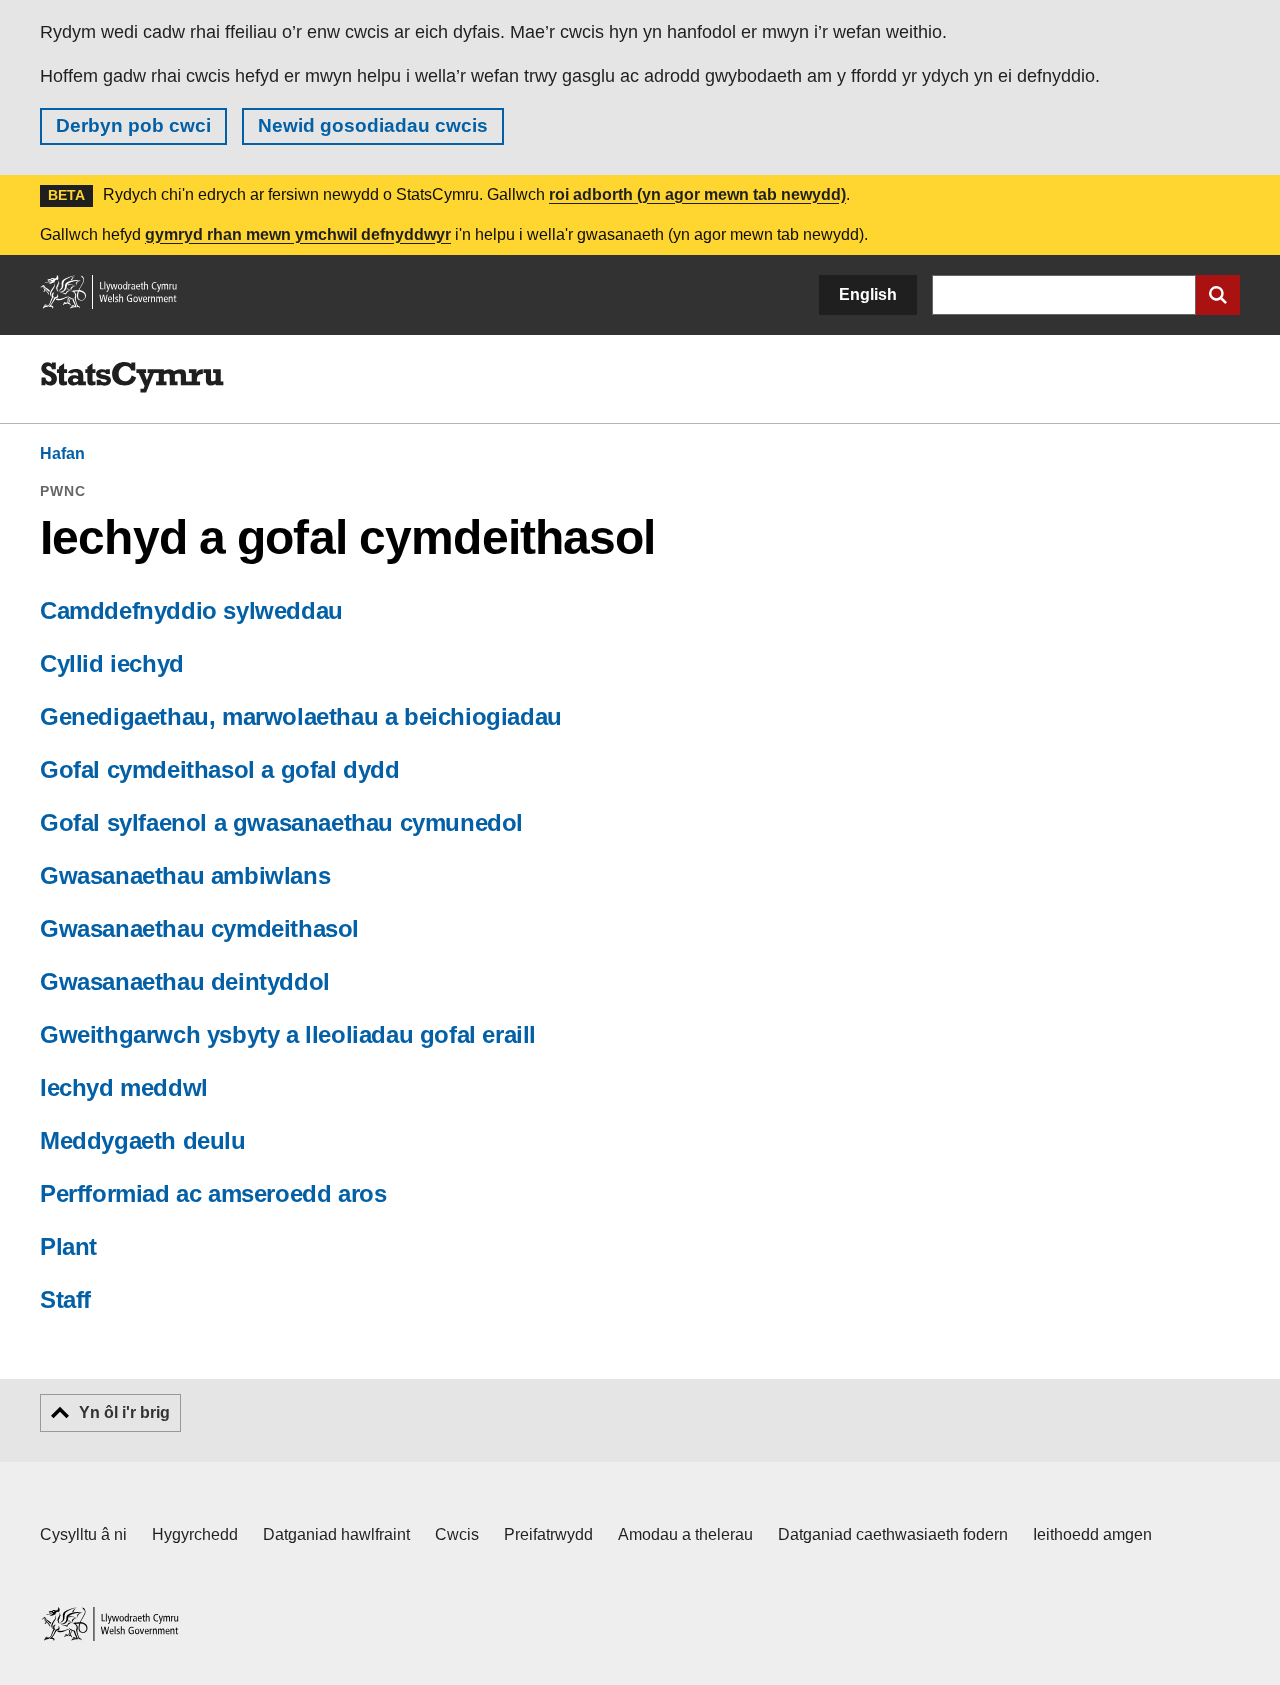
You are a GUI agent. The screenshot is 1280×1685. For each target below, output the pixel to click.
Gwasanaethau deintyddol (185, 981)
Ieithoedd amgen (1092, 1534)
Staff (65, 1299)
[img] (132, 378)
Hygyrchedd (195, 1534)
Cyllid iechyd (112, 663)
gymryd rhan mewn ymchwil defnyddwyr (298, 234)
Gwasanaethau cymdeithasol (199, 928)
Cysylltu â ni (83, 1534)
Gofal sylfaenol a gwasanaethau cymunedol (281, 822)
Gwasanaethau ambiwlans (185, 875)
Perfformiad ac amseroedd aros (213, 1193)
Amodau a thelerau (685, 1534)
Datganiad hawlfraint (336, 1534)
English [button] (868, 294)
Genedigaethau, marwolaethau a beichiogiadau (301, 716)
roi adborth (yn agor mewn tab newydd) (697, 194)
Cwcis (457, 1534)
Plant (68, 1246)
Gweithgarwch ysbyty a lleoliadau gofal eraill (288, 1034)
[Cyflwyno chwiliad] (1218, 295)
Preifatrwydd (548, 1534)
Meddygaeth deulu (143, 1140)
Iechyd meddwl (124, 1087)
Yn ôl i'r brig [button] (124, 1412)
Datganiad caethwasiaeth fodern (893, 1534)
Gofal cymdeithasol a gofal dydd (220, 769)
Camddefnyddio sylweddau (191, 610)
